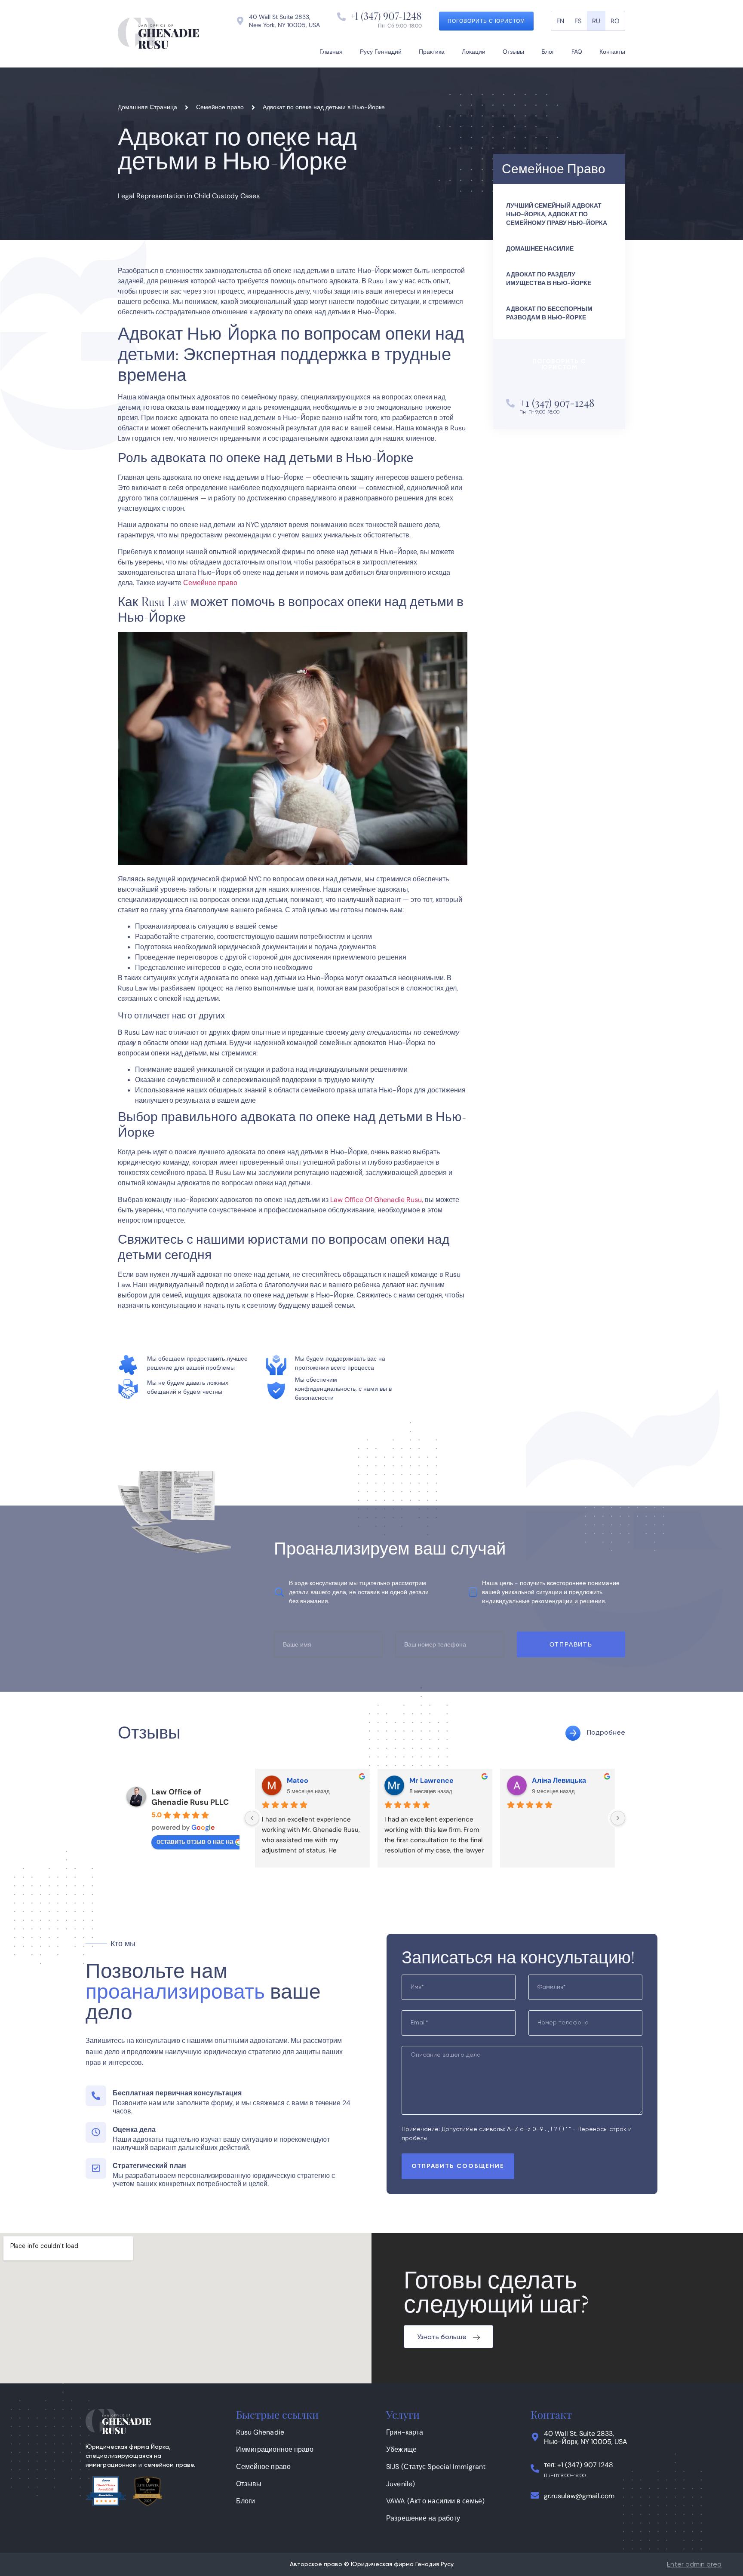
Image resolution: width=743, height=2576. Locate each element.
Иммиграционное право (275, 2449)
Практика (432, 52)
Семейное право (210, 583)
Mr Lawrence (431, 1780)
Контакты (612, 52)
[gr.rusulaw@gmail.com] (535, 2496)
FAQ (577, 52)
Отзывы (513, 52)
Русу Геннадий (381, 52)
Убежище (401, 2449)
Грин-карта (405, 2432)
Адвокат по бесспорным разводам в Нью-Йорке (549, 313)
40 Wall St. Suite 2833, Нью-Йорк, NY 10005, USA (586, 2438)
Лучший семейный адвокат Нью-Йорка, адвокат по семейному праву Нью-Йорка (557, 214)
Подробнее (606, 1733)
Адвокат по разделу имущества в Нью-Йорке (549, 279)
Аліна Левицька (559, 1780)
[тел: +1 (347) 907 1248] (535, 2469)
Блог (548, 52)
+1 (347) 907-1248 (386, 16)
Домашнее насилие (540, 248)
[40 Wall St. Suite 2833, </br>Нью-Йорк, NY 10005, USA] (535, 2437)
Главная (331, 52)
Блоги (246, 2501)
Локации (474, 52)
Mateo (298, 1780)
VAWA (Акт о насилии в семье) (435, 2501)
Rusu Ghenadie (260, 2432)
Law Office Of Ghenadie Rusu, (377, 1200)
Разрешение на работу (423, 2518)
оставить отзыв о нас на (195, 1842)
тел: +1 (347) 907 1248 (579, 2465)
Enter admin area (694, 2565)
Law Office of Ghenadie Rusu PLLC (190, 1797)
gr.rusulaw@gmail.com (579, 2496)
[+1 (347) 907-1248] (341, 17)
